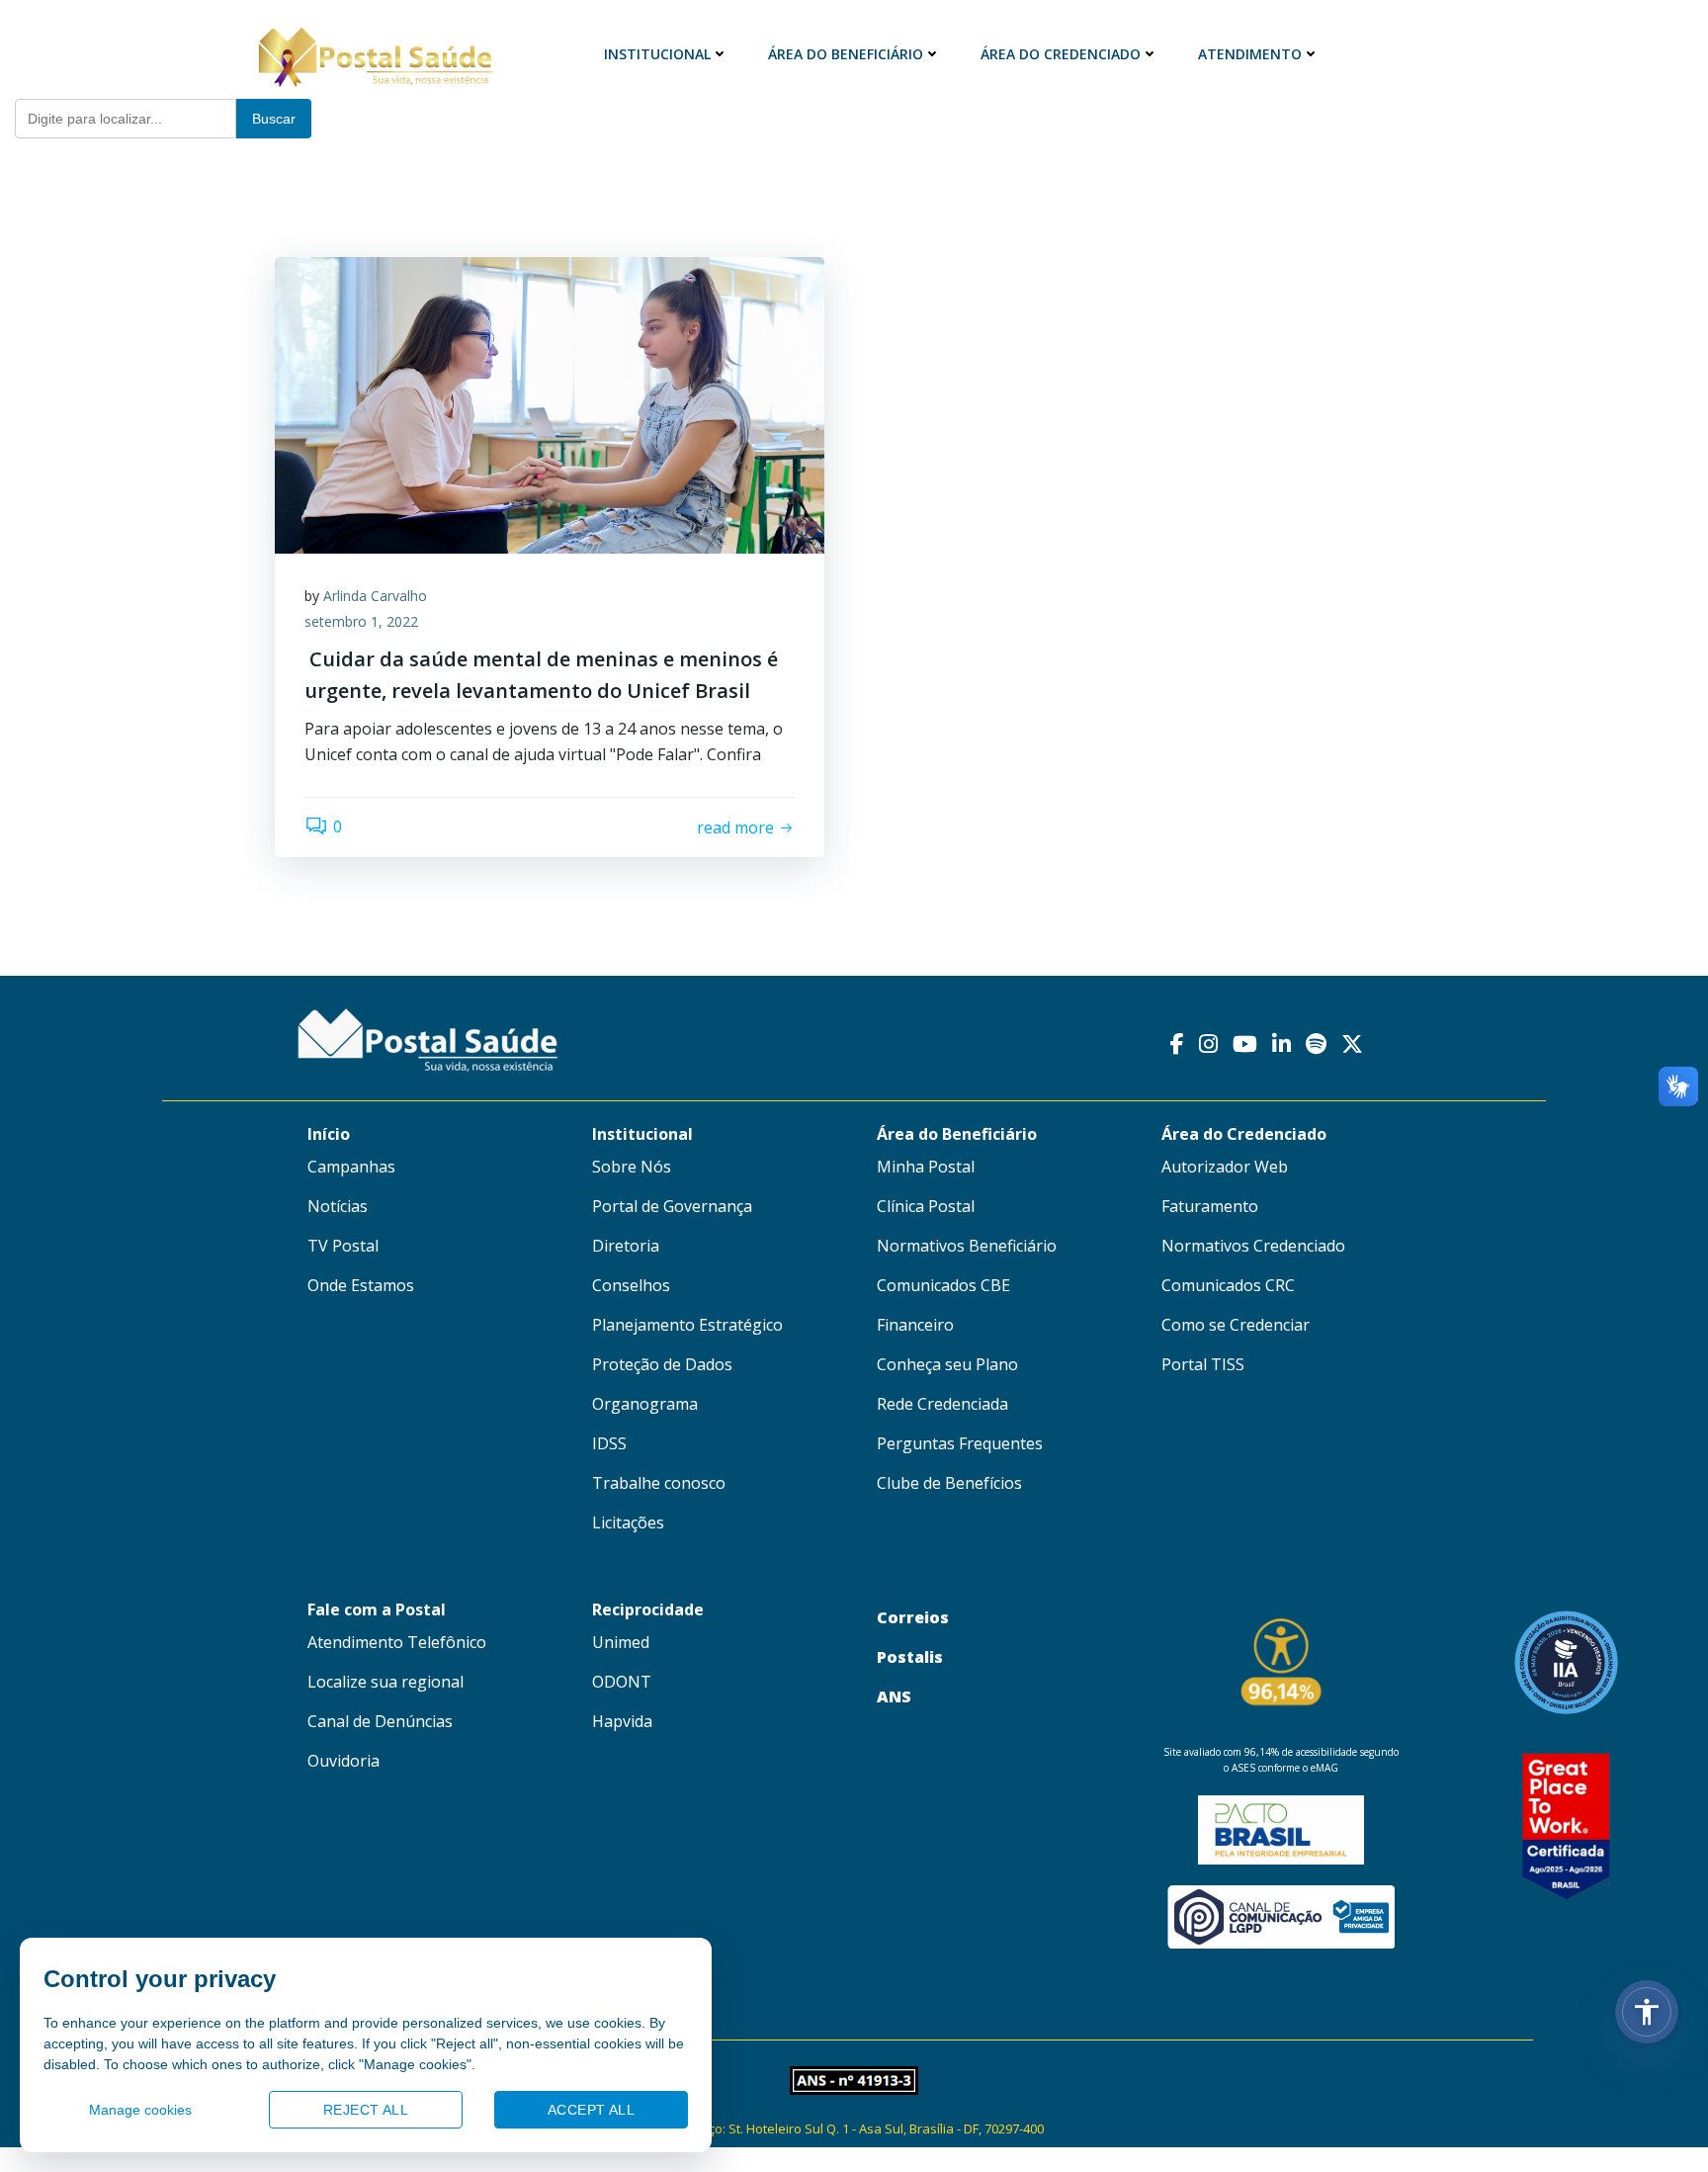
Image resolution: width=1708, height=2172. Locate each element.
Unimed (621, 1642)
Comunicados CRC (1228, 1285)
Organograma (645, 1404)
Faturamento (1210, 1206)
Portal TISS (1203, 1364)
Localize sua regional (385, 1682)
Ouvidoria (343, 1761)
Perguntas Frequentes (960, 1443)
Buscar (274, 119)
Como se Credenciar (1236, 1325)
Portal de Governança (672, 1206)
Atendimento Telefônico (397, 1642)
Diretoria (626, 1246)
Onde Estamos (361, 1285)
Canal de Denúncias (380, 1721)
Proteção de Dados (662, 1364)
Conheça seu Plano (947, 1364)
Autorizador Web (1225, 1167)
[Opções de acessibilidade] (1647, 2012)
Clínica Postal (926, 1206)
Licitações (628, 1522)
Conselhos (631, 1285)
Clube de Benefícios (949, 1483)
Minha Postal (926, 1167)
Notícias (338, 1206)
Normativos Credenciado (1253, 1246)
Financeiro (915, 1325)
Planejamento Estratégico (687, 1325)
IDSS (609, 1443)
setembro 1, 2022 (361, 621)
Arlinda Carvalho (375, 596)
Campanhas (351, 1167)
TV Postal (343, 1246)
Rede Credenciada (942, 1404)
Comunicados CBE (943, 1285)
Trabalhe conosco (659, 1483)
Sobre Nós (632, 1167)
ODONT (622, 1682)
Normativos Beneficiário (967, 1246)
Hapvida (622, 1721)
